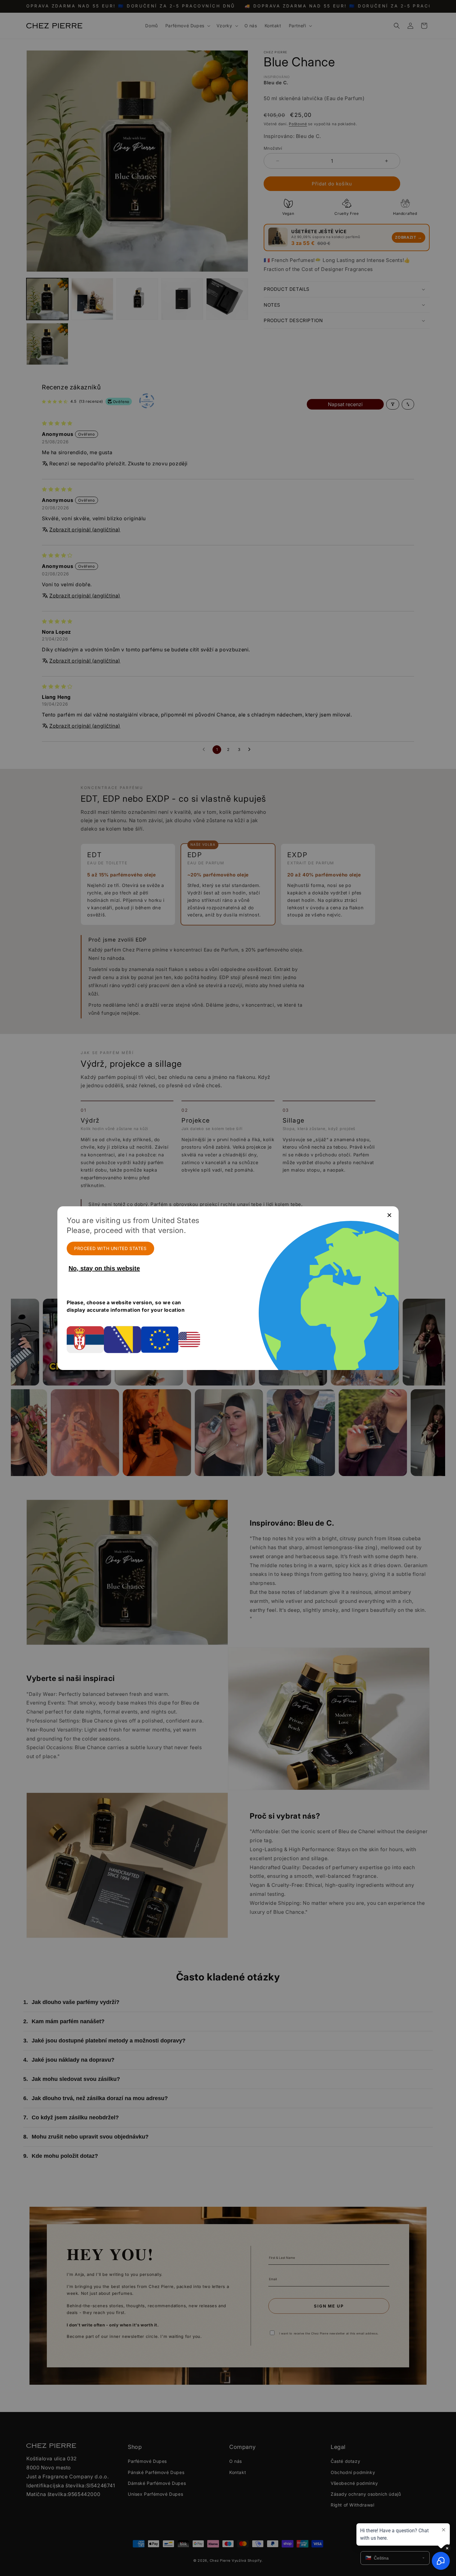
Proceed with (110, 1248)
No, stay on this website (104, 1268)
